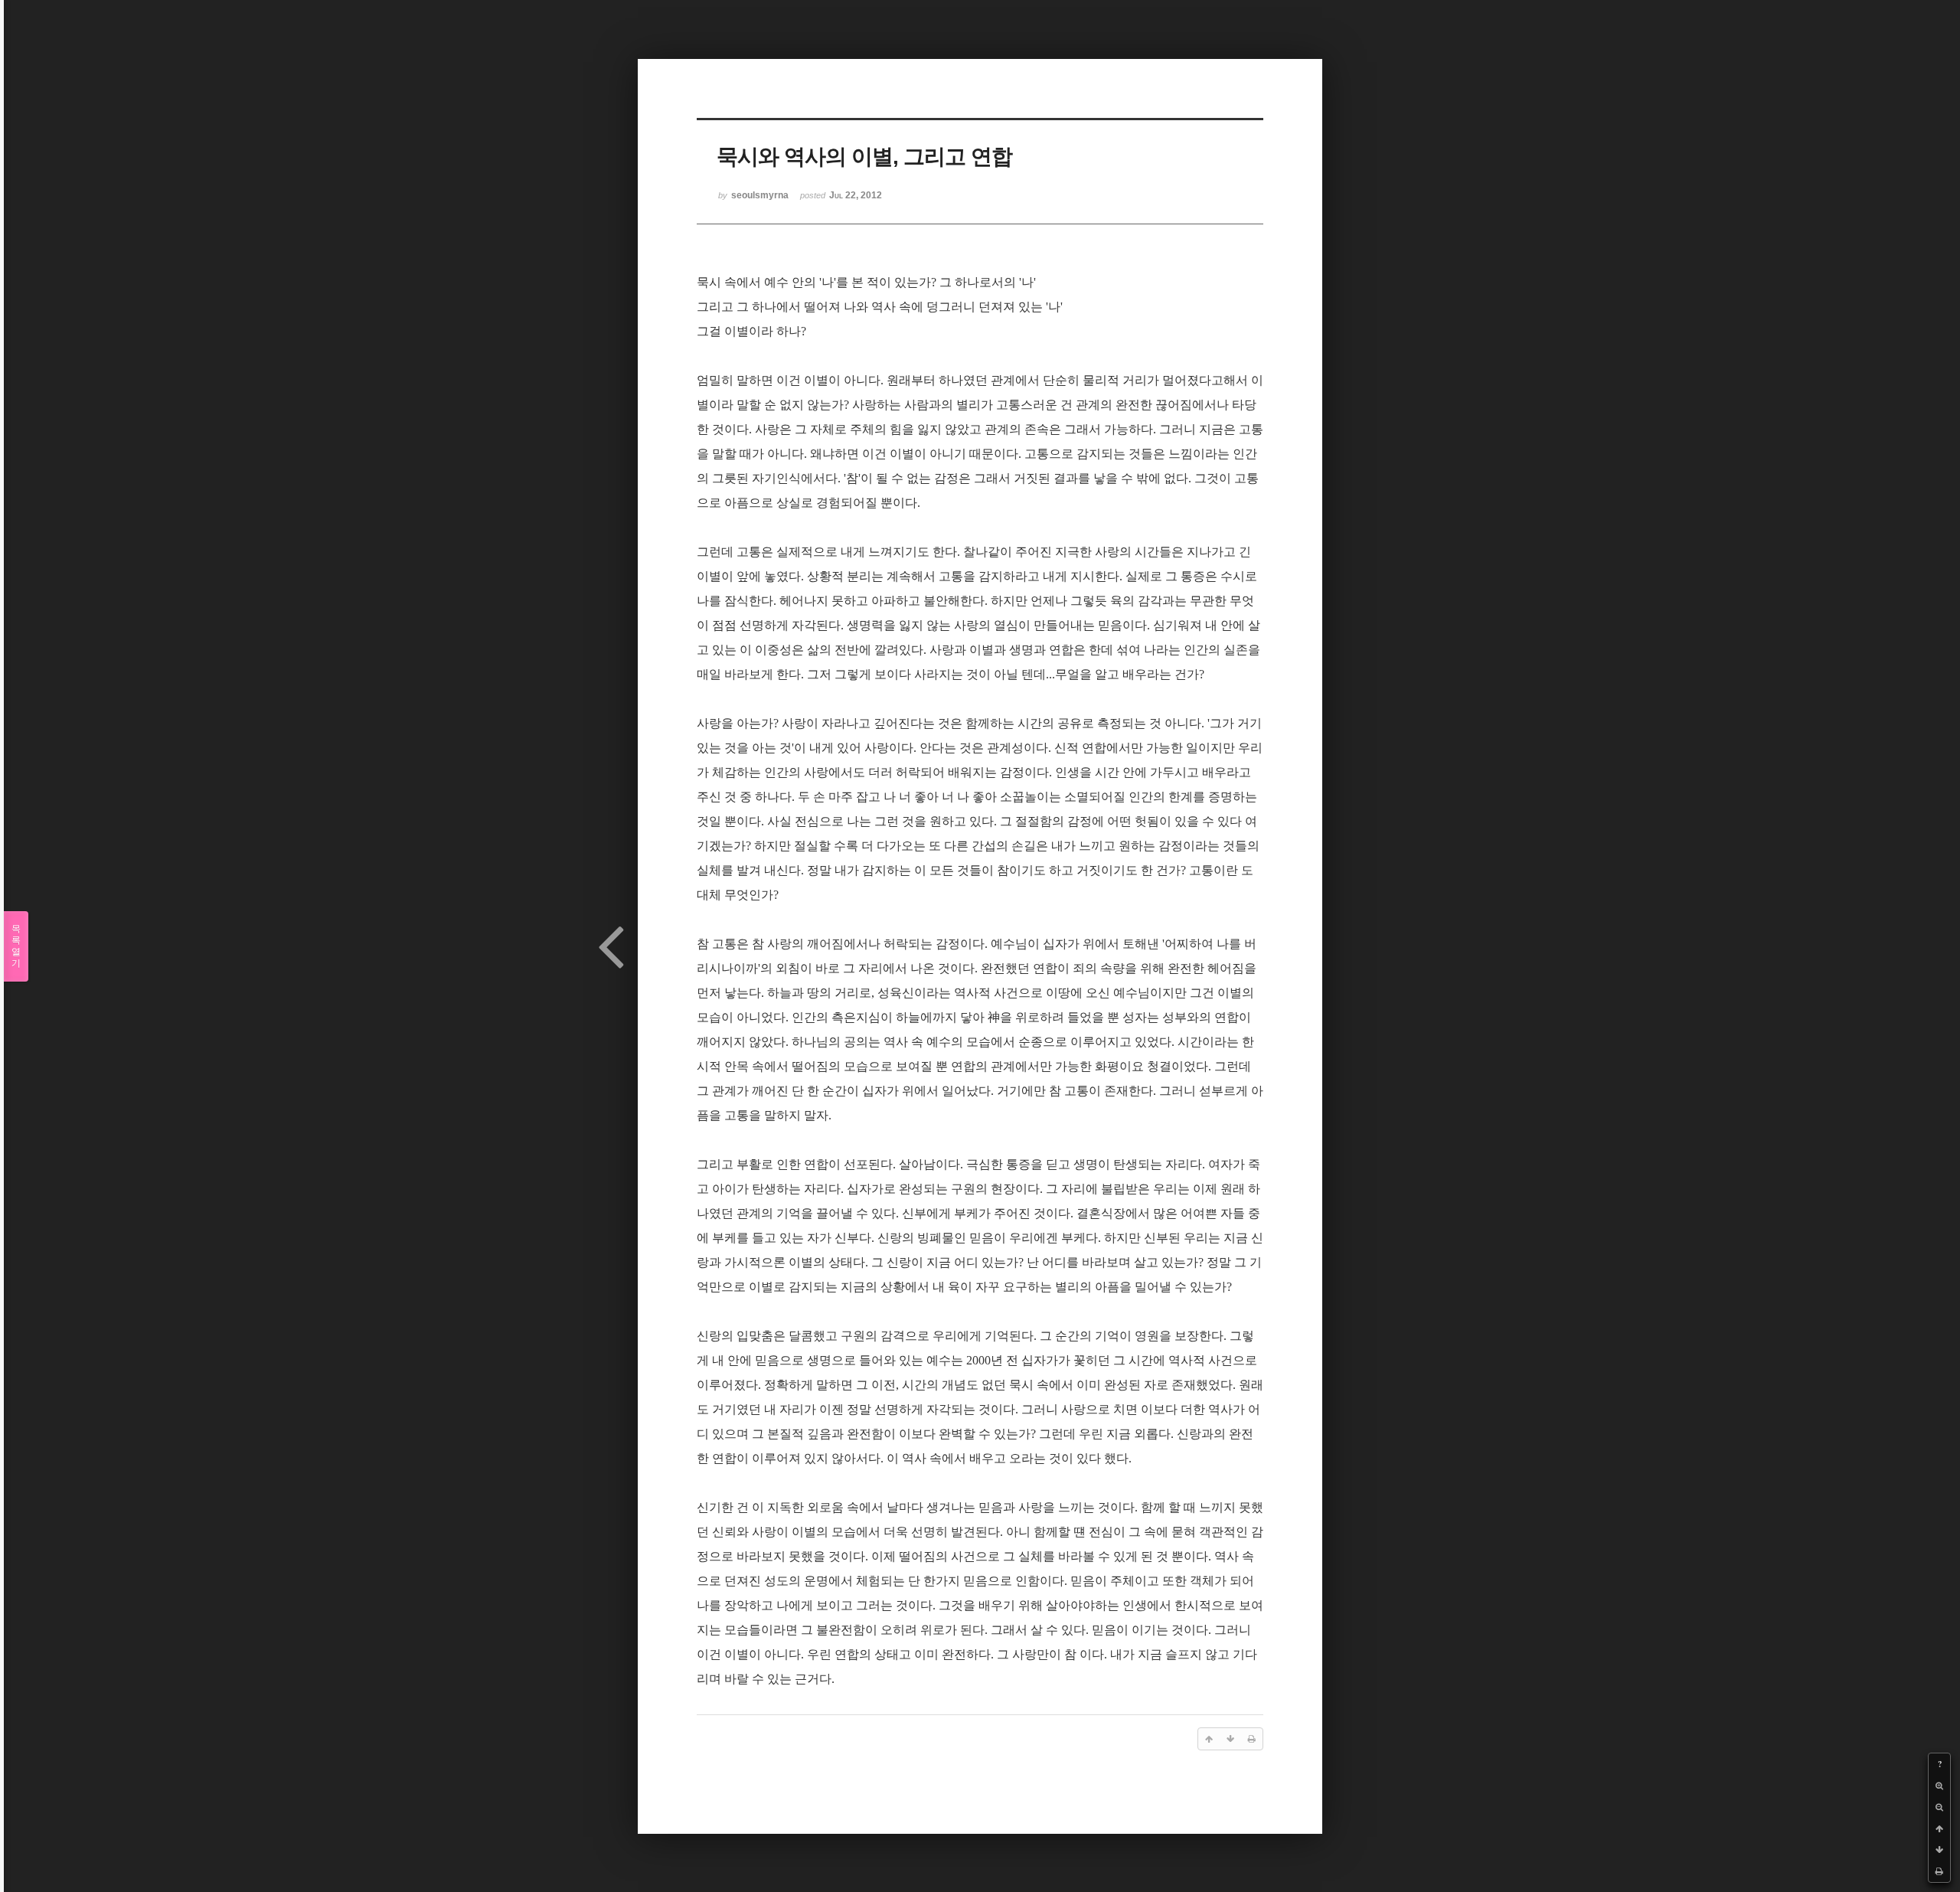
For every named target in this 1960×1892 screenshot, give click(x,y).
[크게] (1939, 1786)
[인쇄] (1939, 1871)
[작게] (1939, 1807)
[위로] (1939, 1828)
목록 (16, 946)
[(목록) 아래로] (1939, 1850)
